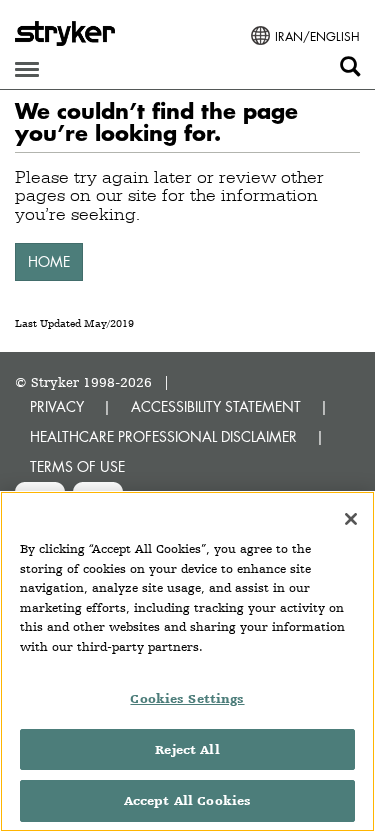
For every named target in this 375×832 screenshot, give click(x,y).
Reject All (187, 749)
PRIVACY (57, 406)
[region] (187, 661)
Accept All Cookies (187, 800)
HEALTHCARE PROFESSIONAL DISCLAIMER (163, 436)
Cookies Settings (187, 698)
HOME (49, 261)
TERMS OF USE (77, 466)
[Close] (351, 519)
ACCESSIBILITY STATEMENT (216, 406)
